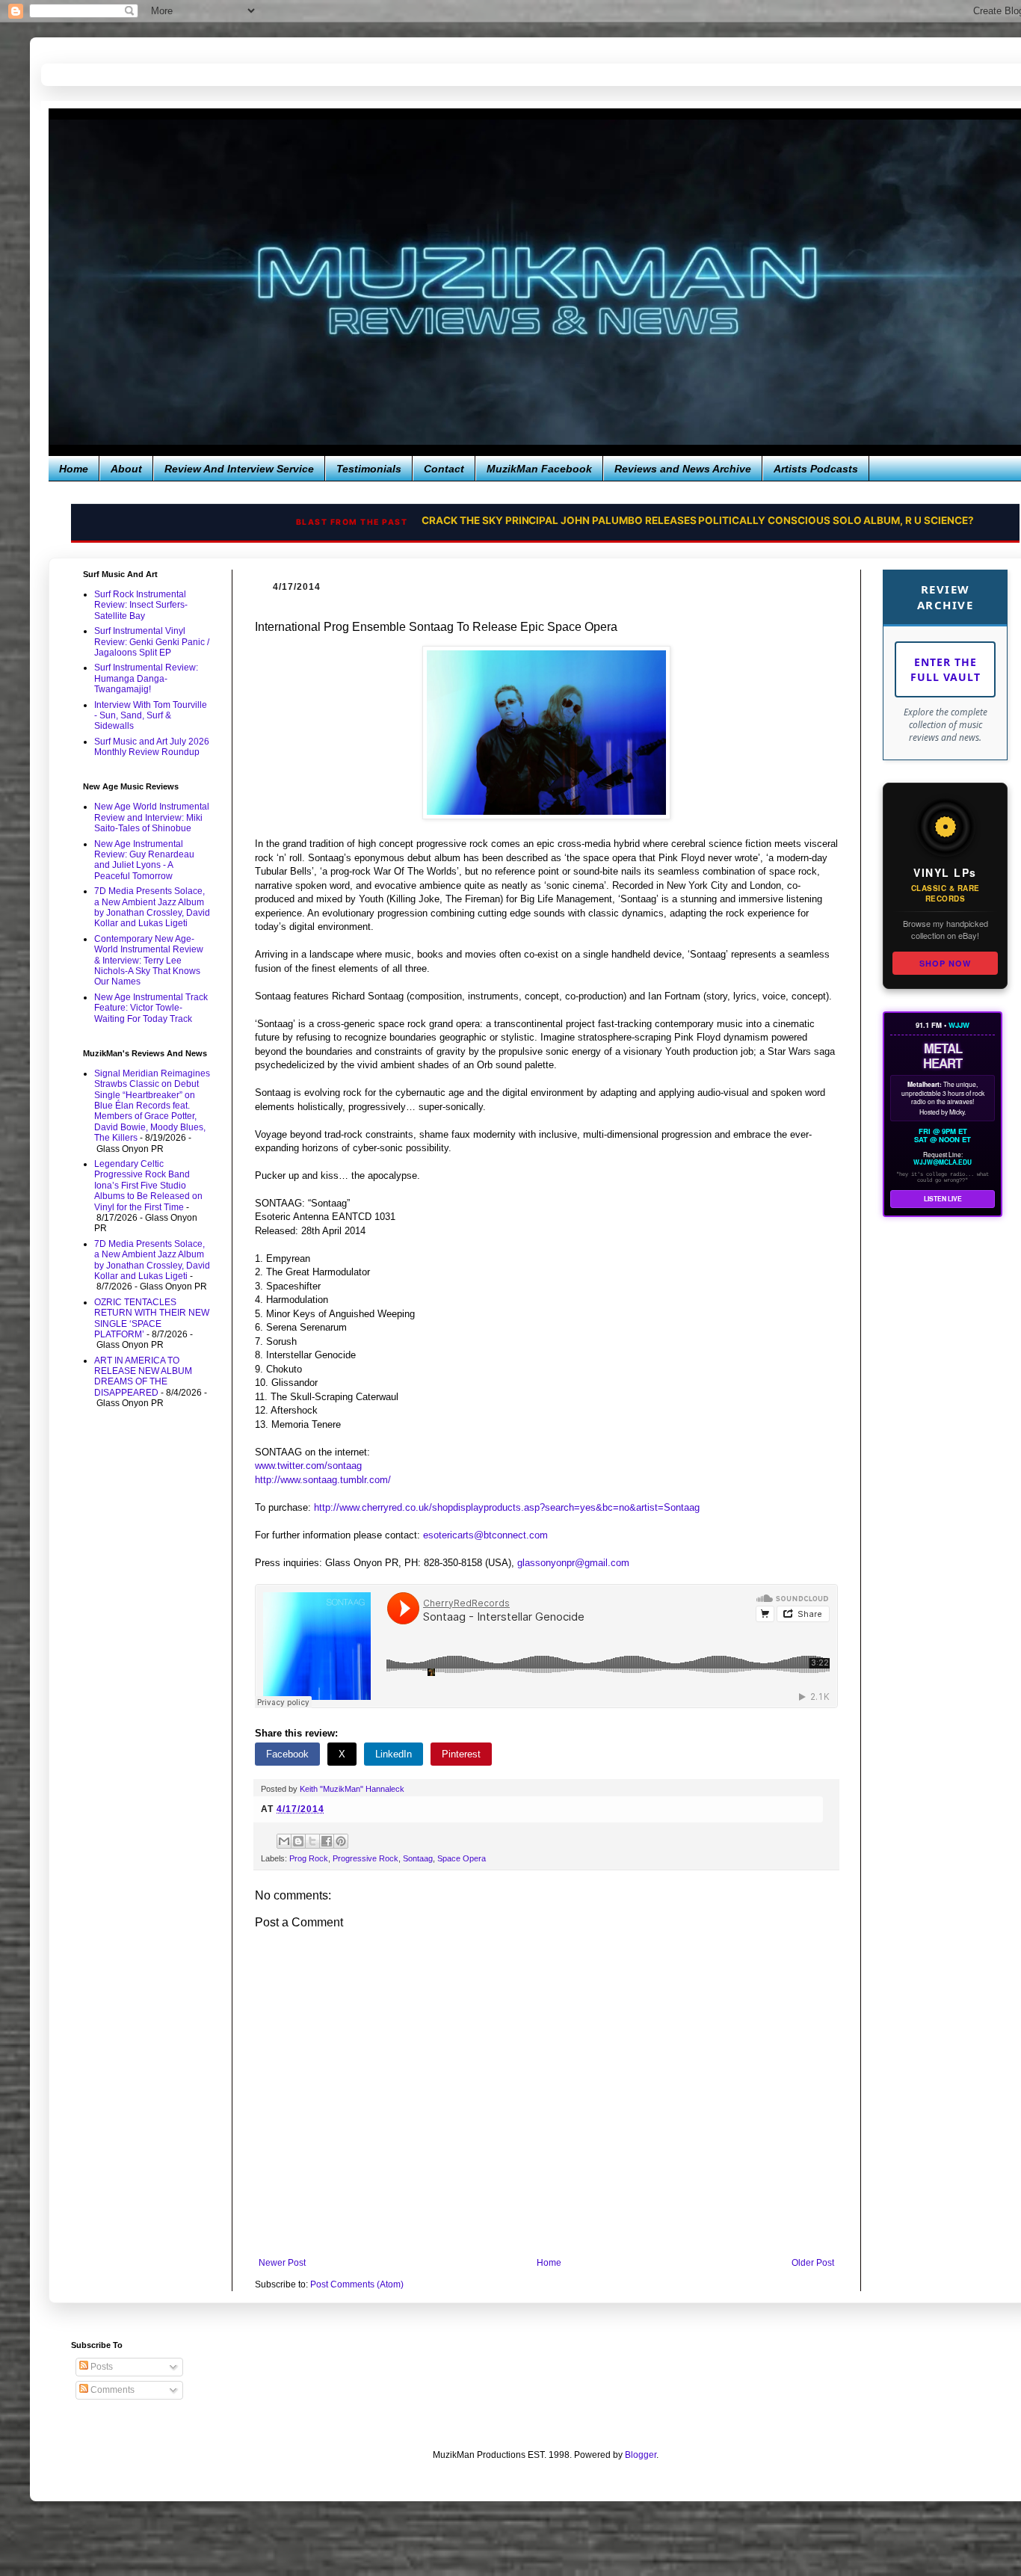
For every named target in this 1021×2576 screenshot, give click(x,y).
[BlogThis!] (298, 1841)
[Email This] (284, 1841)
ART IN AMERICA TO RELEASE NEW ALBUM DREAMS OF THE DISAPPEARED (143, 1377)
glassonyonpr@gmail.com (573, 1563)
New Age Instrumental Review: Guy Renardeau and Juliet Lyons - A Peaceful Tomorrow (144, 860)
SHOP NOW (945, 963)
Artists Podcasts (816, 469)
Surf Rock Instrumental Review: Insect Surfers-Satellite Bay (141, 605)
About (126, 469)
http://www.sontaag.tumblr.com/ (323, 1480)
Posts (101, 2367)
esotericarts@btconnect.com (485, 1535)
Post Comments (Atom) (357, 2284)
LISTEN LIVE (943, 1199)
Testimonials (369, 469)
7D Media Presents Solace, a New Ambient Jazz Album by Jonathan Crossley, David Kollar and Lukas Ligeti (152, 907)
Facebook (287, 1754)
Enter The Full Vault (946, 669)
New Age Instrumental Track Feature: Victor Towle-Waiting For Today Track (151, 1008)
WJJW (959, 1025)
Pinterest (461, 1754)
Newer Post (282, 2263)
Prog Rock (309, 1858)
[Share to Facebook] (327, 1841)
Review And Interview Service (239, 469)
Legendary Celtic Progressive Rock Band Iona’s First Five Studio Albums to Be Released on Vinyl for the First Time (148, 1186)
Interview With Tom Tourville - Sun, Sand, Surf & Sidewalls (151, 716)
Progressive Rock (365, 1858)
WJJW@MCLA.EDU (943, 1162)
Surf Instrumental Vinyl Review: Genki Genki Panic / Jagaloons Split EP (152, 642)
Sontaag (418, 1858)
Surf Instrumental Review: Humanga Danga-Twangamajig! (146, 678)
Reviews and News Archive (683, 469)
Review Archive (946, 597)
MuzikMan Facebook (539, 469)
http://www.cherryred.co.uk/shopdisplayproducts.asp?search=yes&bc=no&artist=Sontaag (507, 1507)
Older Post (813, 2263)
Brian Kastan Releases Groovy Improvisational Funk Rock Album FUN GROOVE (608, 521)
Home (74, 469)
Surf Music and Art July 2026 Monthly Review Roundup (152, 747)
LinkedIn (394, 1754)
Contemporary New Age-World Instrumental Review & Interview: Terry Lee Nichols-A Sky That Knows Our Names (149, 961)
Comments (111, 2390)
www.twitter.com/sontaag (308, 1466)
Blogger (641, 2455)
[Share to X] (312, 1841)
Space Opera (462, 1858)
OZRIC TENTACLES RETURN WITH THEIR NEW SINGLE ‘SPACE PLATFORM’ (152, 1318)
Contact (444, 469)
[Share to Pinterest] (341, 1841)
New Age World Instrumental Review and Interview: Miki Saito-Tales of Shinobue (152, 817)
